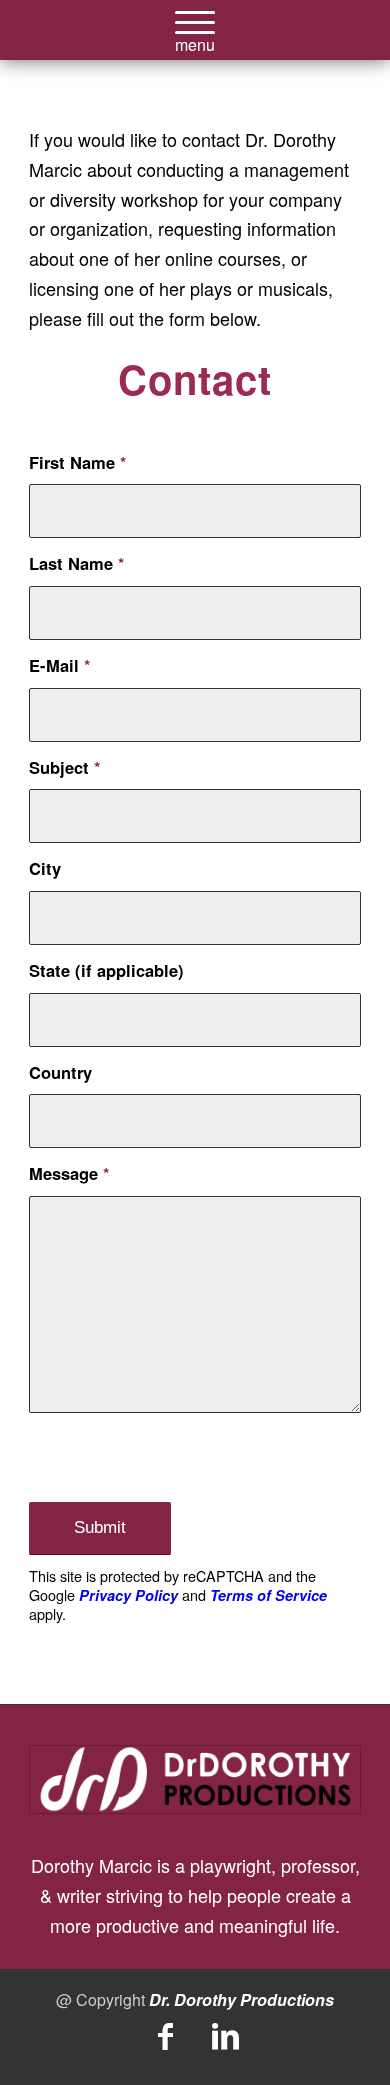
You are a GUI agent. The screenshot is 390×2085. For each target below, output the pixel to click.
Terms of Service (268, 1595)
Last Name (76, 563)
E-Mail (59, 665)
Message (69, 1173)
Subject (64, 767)
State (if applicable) (106, 970)
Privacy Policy (128, 1595)
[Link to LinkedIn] (225, 2037)
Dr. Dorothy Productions (241, 1999)
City (45, 868)
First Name (77, 462)
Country (60, 1072)
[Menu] (195, 40)
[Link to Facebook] (165, 2037)
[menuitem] (195, 40)
